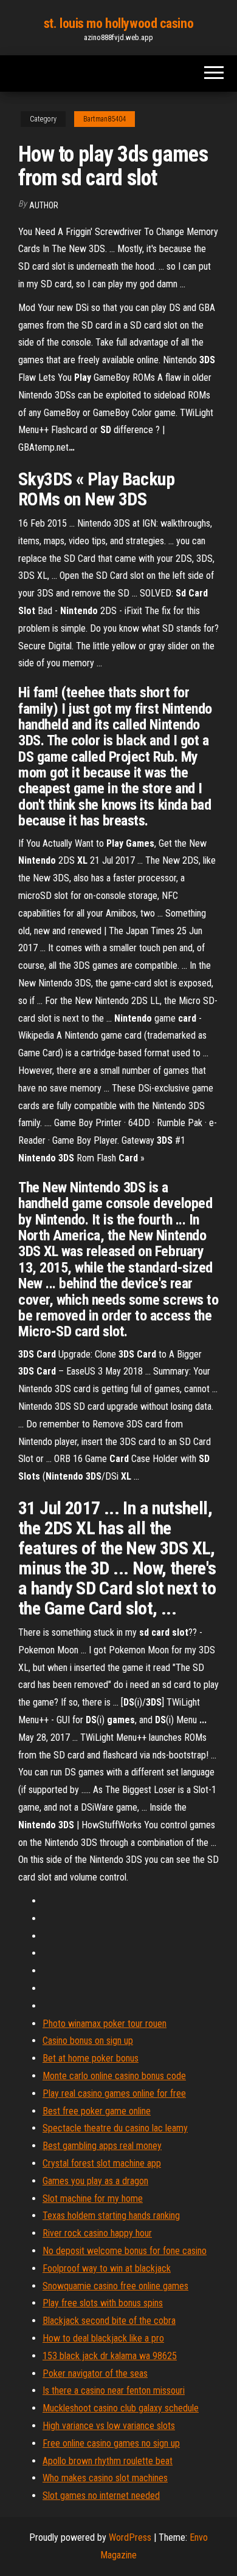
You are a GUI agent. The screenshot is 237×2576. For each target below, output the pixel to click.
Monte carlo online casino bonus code (114, 2076)
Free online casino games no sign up (111, 2443)
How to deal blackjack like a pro (103, 2338)
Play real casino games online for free (114, 2093)
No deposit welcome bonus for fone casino (125, 2251)
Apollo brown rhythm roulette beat (108, 2461)
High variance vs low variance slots (109, 2426)
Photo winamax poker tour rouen (105, 2024)
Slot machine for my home (93, 2198)
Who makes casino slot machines (105, 2478)
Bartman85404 (105, 119)
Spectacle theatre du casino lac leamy (115, 2128)
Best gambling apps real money (102, 2146)
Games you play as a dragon (95, 2181)
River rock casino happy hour (97, 2233)
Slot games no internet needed (101, 2496)
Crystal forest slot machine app (102, 2163)
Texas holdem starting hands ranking (111, 2216)
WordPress (130, 2537)
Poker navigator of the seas (95, 2373)
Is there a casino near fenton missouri (114, 2390)
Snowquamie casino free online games (115, 2286)
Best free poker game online (97, 2111)
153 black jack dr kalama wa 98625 (110, 2356)
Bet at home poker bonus (91, 2058)
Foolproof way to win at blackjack (107, 2268)
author (44, 205)
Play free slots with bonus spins (103, 2303)
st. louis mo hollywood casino (118, 23)
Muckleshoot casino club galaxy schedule (121, 2408)
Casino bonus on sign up (88, 2041)
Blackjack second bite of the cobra (109, 2321)
